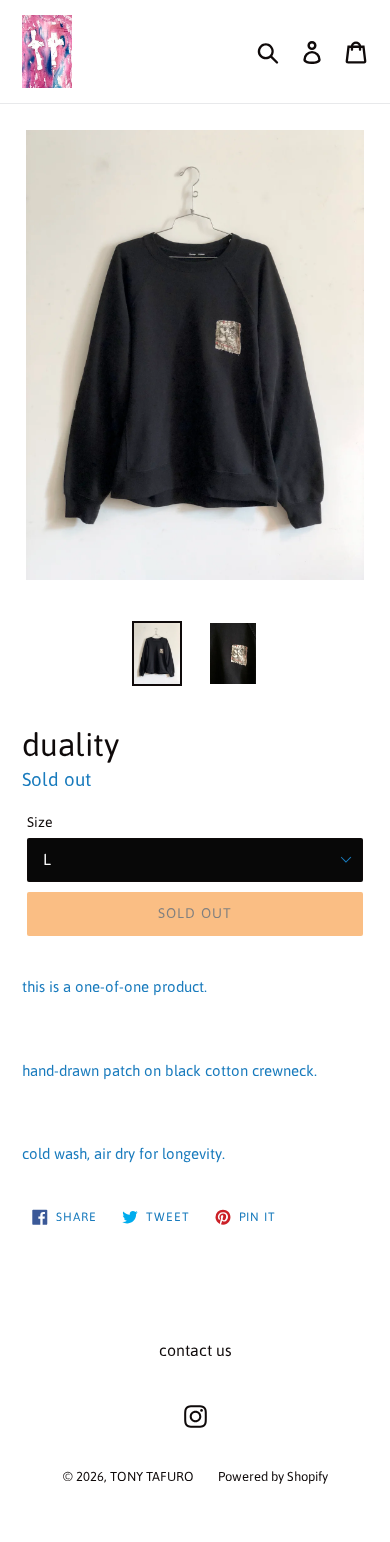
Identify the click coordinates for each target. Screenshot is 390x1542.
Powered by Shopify (273, 1476)
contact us (195, 1350)
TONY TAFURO (152, 1476)
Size (40, 822)
